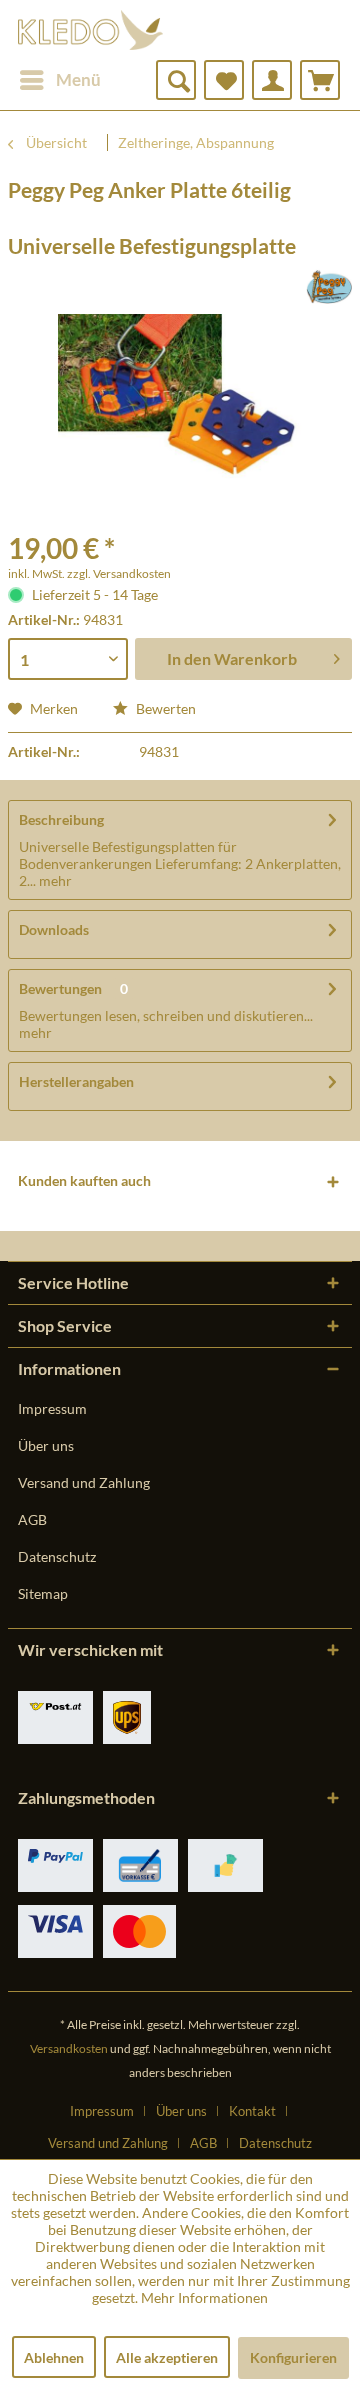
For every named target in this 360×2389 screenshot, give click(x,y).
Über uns (46, 1445)
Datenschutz (57, 1556)
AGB (32, 1519)
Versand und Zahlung (84, 1482)
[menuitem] (59, 80)
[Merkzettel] (224, 80)
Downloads (54, 929)
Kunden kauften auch (84, 1180)
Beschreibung (61, 819)
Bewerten (164, 708)
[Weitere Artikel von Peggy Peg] (329, 286)
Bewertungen (60, 988)
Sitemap (43, 1593)
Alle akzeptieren (167, 2357)
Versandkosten (69, 2048)
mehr (54, 880)
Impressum (52, 1408)
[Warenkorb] (320, 80)
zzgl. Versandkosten (119, 573)
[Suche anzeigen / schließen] (176, 80)
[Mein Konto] (272, 80)
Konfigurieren (293, 2357)
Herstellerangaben (76, 1081)
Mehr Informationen (204, 2297)
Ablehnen (54, 2357)
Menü (78, 79)
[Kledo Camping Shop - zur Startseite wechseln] (90, 30)
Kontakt (252, 2111)
